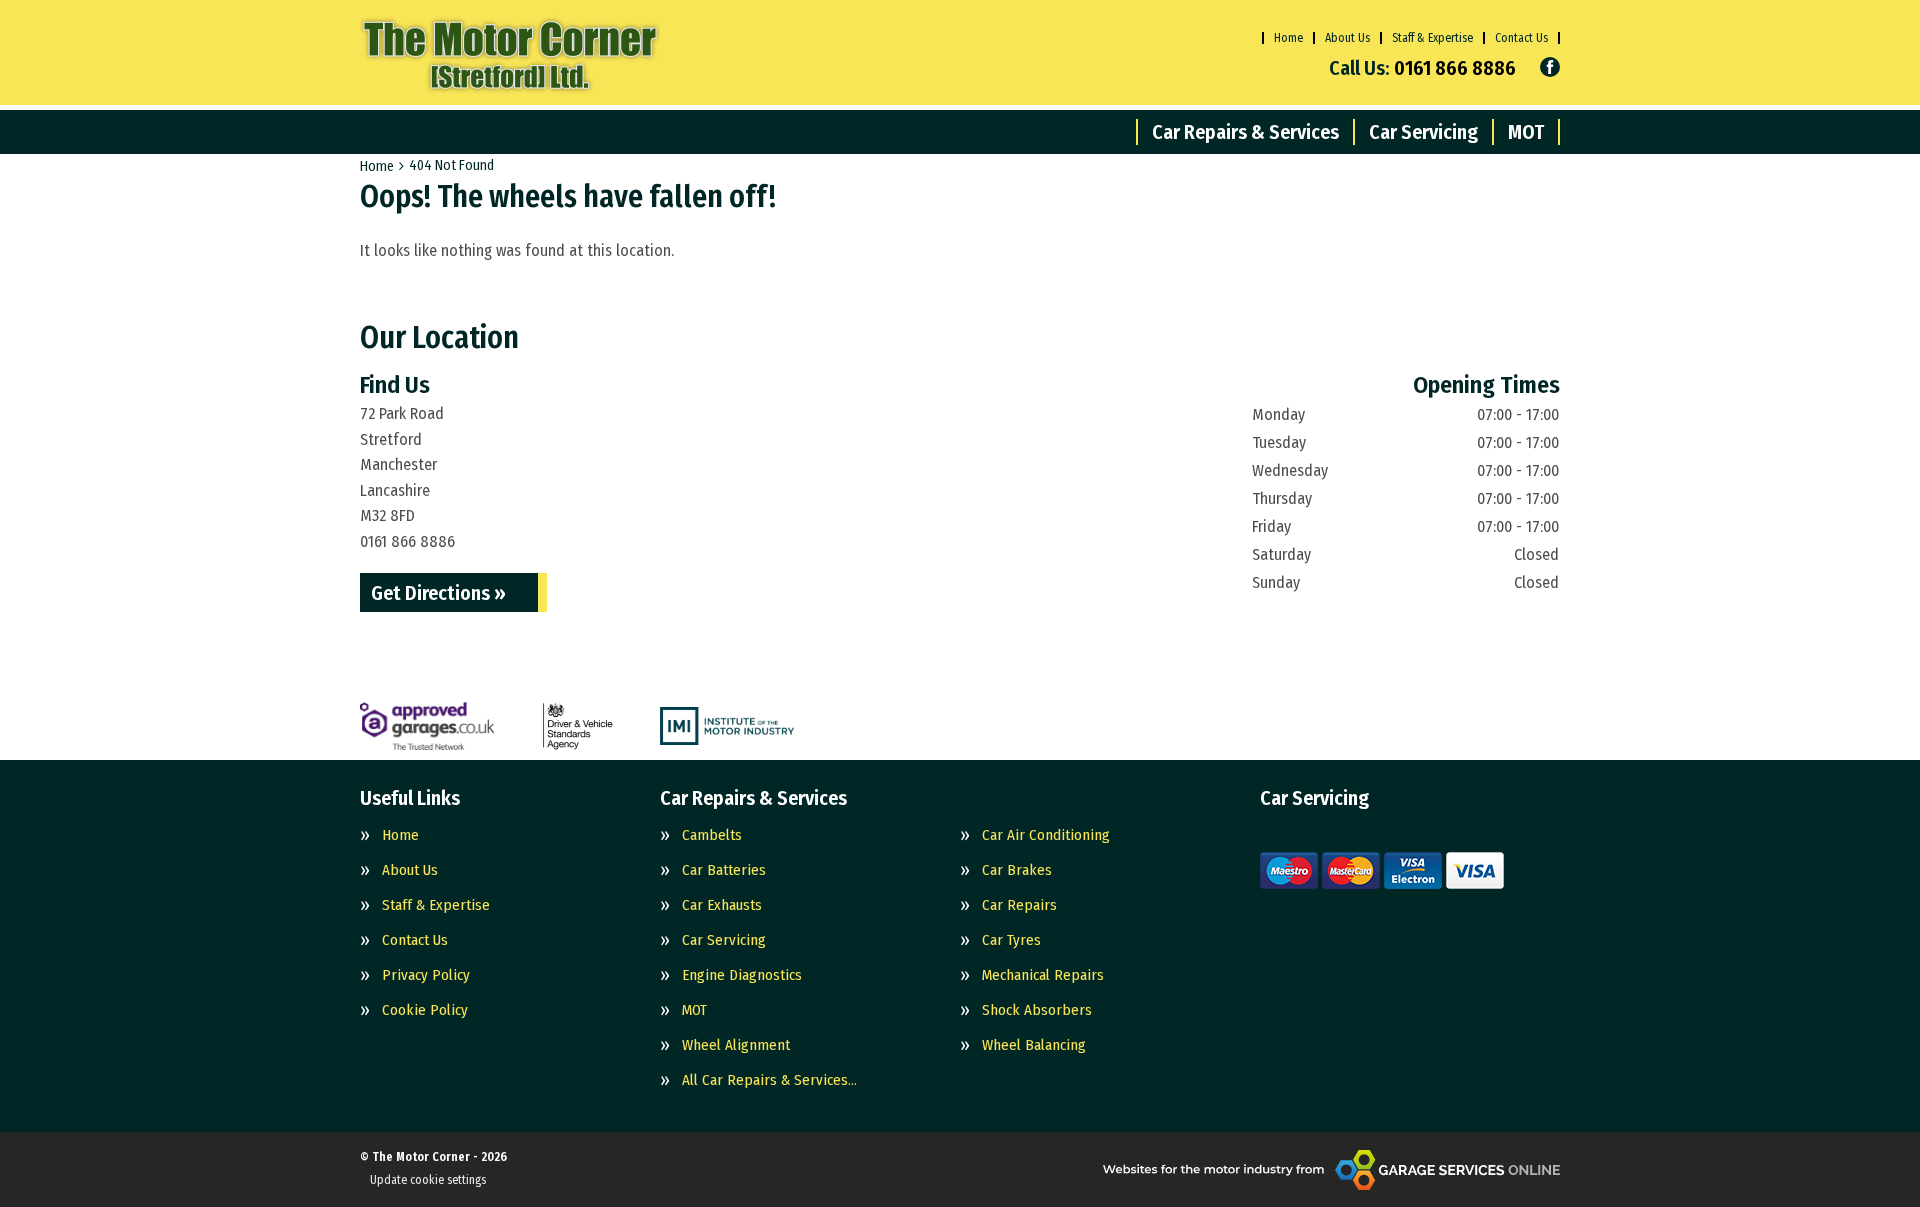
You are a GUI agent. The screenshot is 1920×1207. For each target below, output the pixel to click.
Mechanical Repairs (1043, 975)
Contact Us (1521, 38)
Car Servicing (1423, 132)
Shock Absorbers (1037, 1010)
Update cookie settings (428, 1180)
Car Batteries (724, 870)
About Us (1347, 38)
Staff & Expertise (1432, 38)
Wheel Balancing (1034, 1045)
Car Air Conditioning (1046, 835)
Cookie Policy (425, 1010)
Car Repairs (1019, 905)
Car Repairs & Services (1245, 132)
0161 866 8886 (1422, 68)
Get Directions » (438, 593)
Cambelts (712, 835)
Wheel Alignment (736, 1045)
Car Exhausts (722, 905)
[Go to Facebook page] (1550, 67)
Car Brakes (1017, 870)
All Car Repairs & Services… (769, 1080)
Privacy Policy (426, 975)
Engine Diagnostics (742, 975)
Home (1288, 38)
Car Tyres (1011, 940)
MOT (1526, 132)
